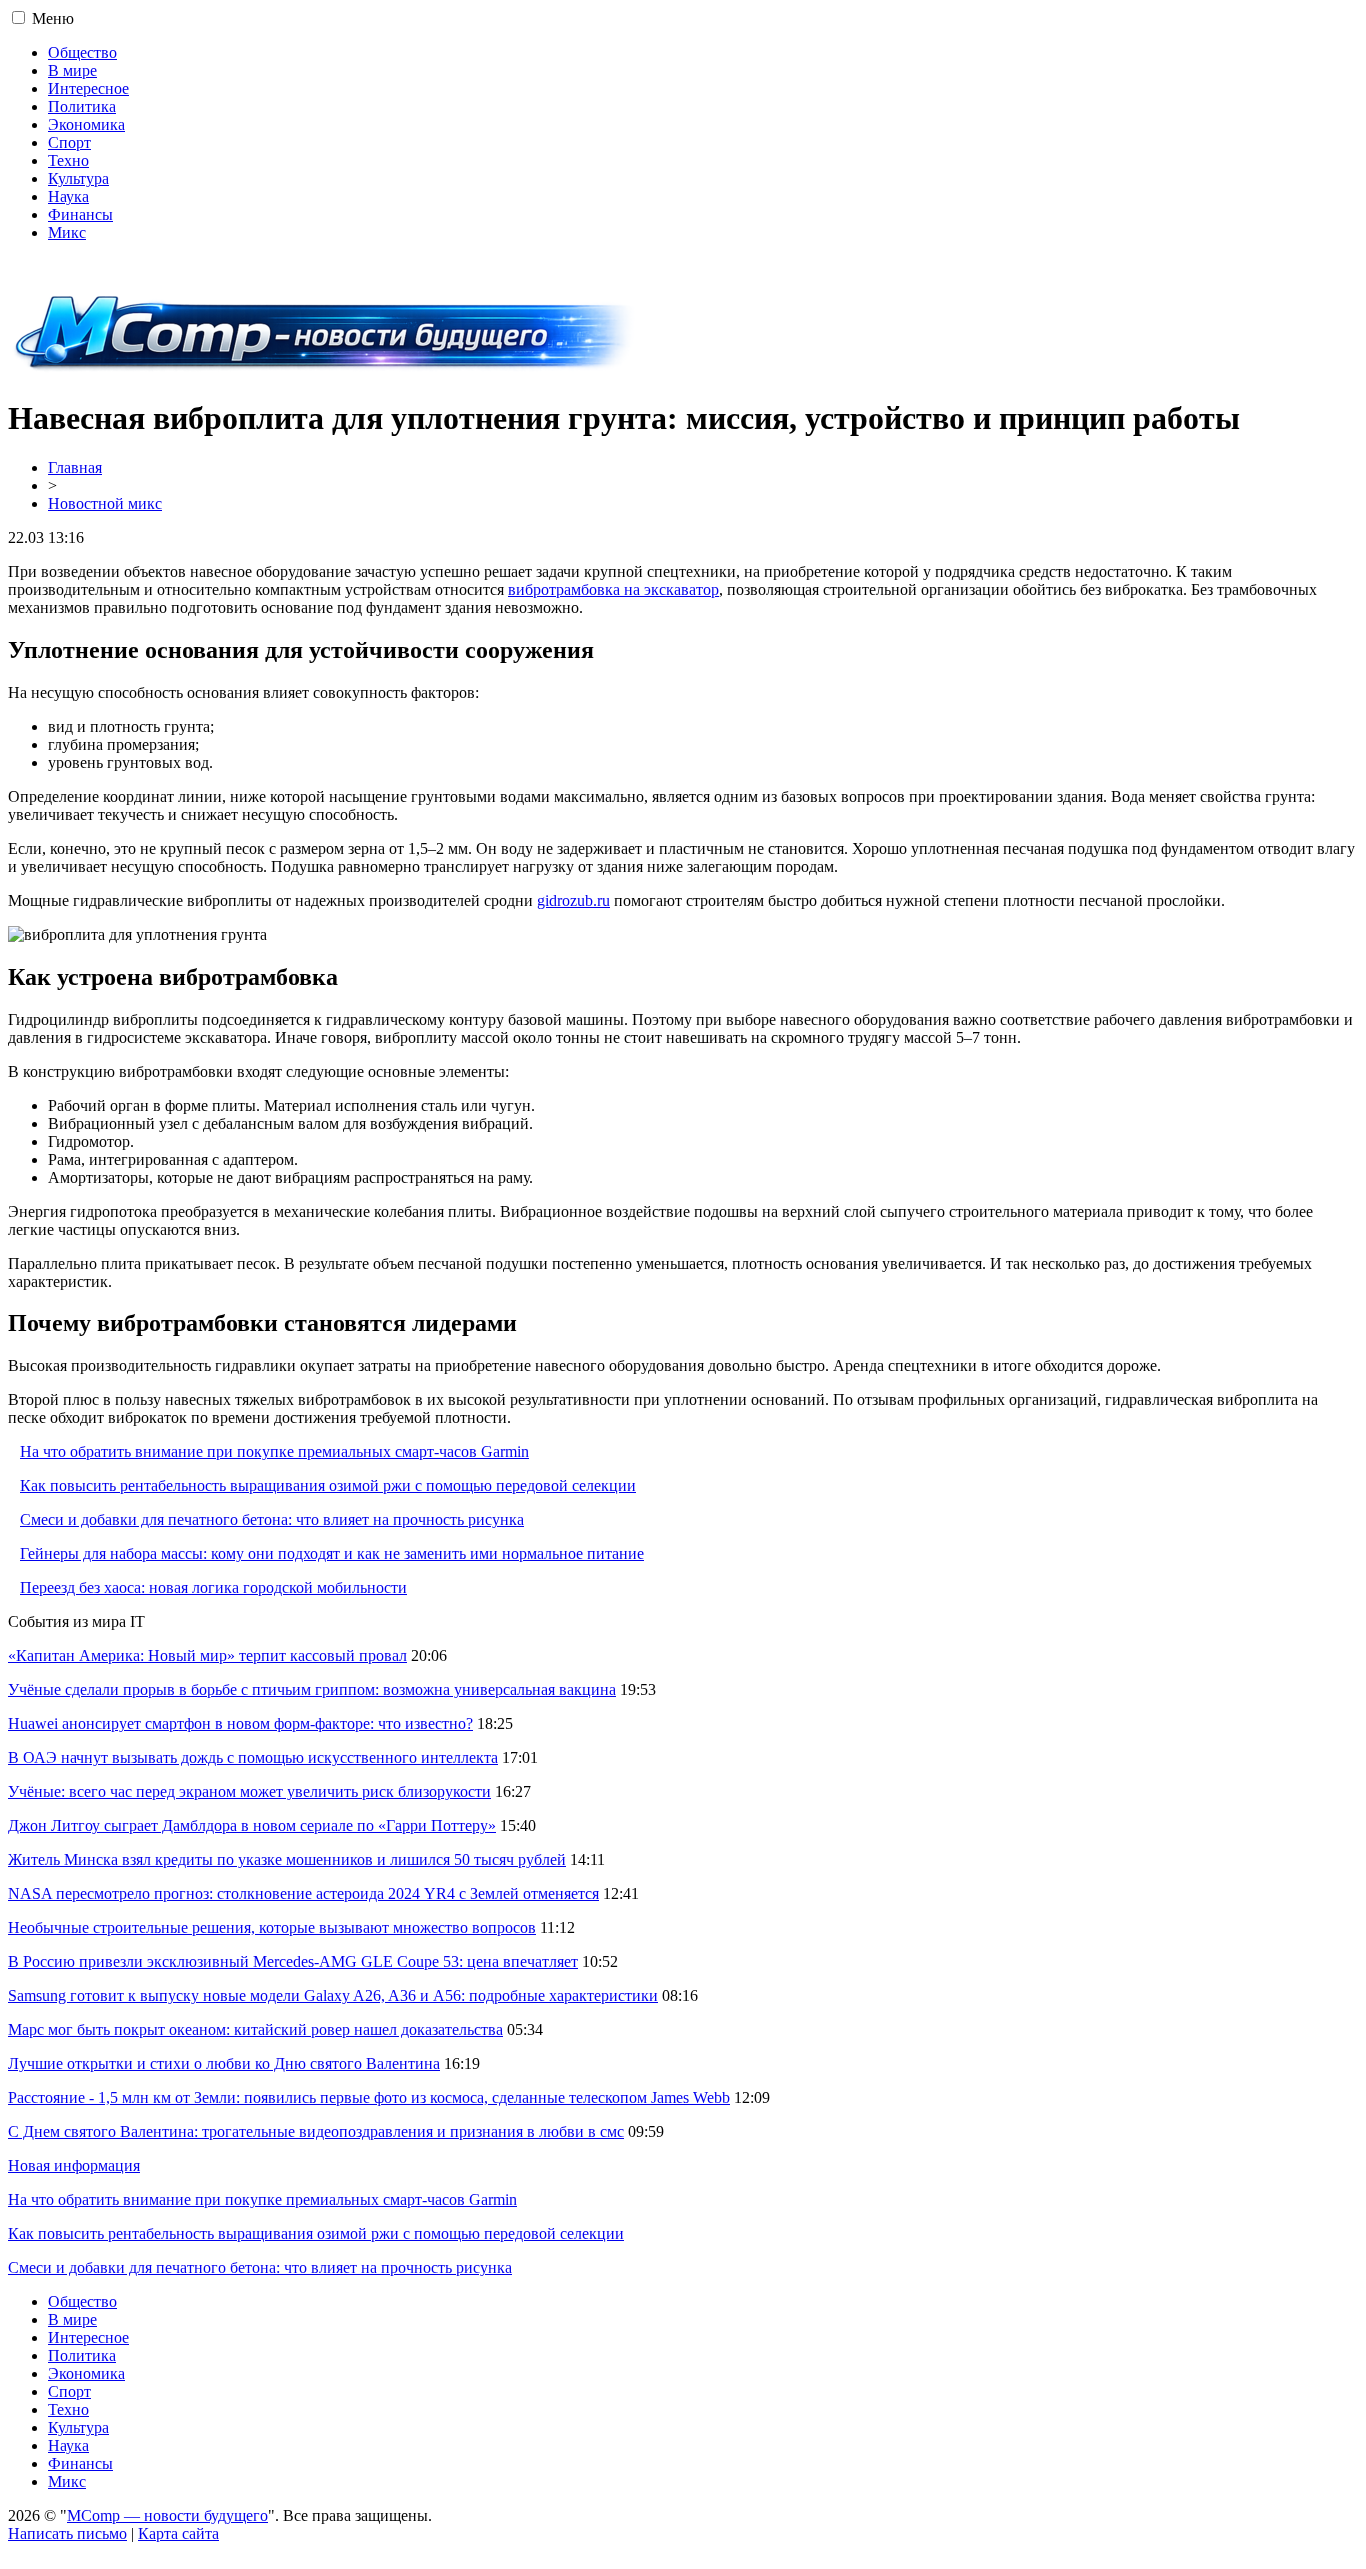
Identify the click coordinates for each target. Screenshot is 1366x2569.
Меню (53, 18)
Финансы (80, 214)
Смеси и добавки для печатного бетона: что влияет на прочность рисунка (272, 1519)
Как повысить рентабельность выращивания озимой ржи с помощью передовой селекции (328, 1485)
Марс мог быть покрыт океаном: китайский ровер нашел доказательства (255, 2029)
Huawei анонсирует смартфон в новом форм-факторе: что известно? (240, 1723)
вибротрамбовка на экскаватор (613, 589)
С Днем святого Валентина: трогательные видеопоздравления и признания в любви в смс (316, 2131)
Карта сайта (178, 2533)
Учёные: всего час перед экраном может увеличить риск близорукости (249, 1791)
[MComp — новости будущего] (324, 369)
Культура (78, 178)
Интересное (88, 88)
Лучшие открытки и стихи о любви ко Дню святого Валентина (224, 2063)
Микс (67, 232)
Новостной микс (105, 503)
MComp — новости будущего (167, 2515)
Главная (75, 467)
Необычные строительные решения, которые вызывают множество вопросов (272, 1927)
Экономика (86, 124)
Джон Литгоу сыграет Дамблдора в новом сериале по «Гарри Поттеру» (252, 1825)
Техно (68, 160)
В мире (72, 70)
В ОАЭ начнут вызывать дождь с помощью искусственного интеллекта (253, 1757)
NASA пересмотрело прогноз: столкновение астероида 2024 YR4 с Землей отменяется (303, 1893)
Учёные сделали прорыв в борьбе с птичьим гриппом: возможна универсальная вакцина (312, 1689)
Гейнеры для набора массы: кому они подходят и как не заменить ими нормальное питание (332, 1553)
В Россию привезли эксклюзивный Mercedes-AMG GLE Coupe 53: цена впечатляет (293, 1961)
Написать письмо (67, 2533)
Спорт (69, 142)
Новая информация (74, 2165)
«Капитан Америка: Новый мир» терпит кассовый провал (207, 1655)
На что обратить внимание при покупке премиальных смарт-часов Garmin (274, 1451)
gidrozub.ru (573, 900)
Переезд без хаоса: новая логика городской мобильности (213, 1587)
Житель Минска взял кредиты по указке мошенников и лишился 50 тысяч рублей (287, 1859)
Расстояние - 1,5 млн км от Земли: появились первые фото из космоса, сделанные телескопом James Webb (369, 2097)
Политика (82, 106)
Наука (68, 196)
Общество (82, 52)
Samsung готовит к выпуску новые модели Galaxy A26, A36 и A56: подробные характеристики (333, 1995)
